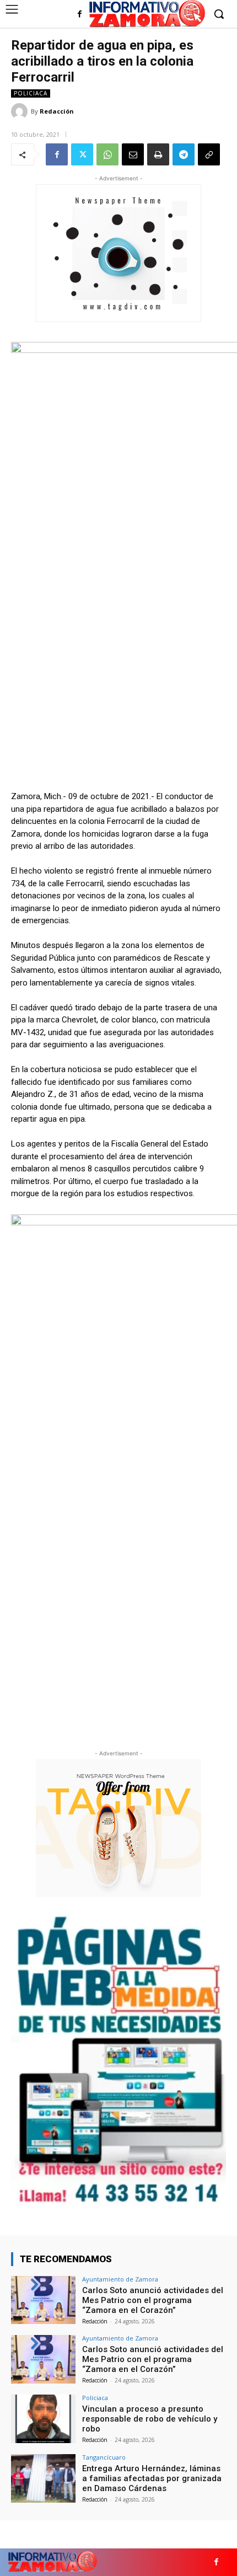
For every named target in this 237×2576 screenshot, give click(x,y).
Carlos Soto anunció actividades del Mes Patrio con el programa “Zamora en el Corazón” (153, 2300)
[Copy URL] (209, 154)
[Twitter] (82, 154)
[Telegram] (184, 154)
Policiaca (31, 93)
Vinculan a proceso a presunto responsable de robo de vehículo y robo (150, 2419)
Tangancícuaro (104, 2457)
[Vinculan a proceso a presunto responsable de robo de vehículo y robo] (43, 2419)
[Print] (158, 154)
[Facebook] (80, 15)
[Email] (133, 154)
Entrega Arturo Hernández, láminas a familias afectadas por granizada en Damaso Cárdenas (152, 2478)
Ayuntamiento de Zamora (120, 2279)
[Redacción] (21, 111)
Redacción (57, 111)
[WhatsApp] (107, 154)
